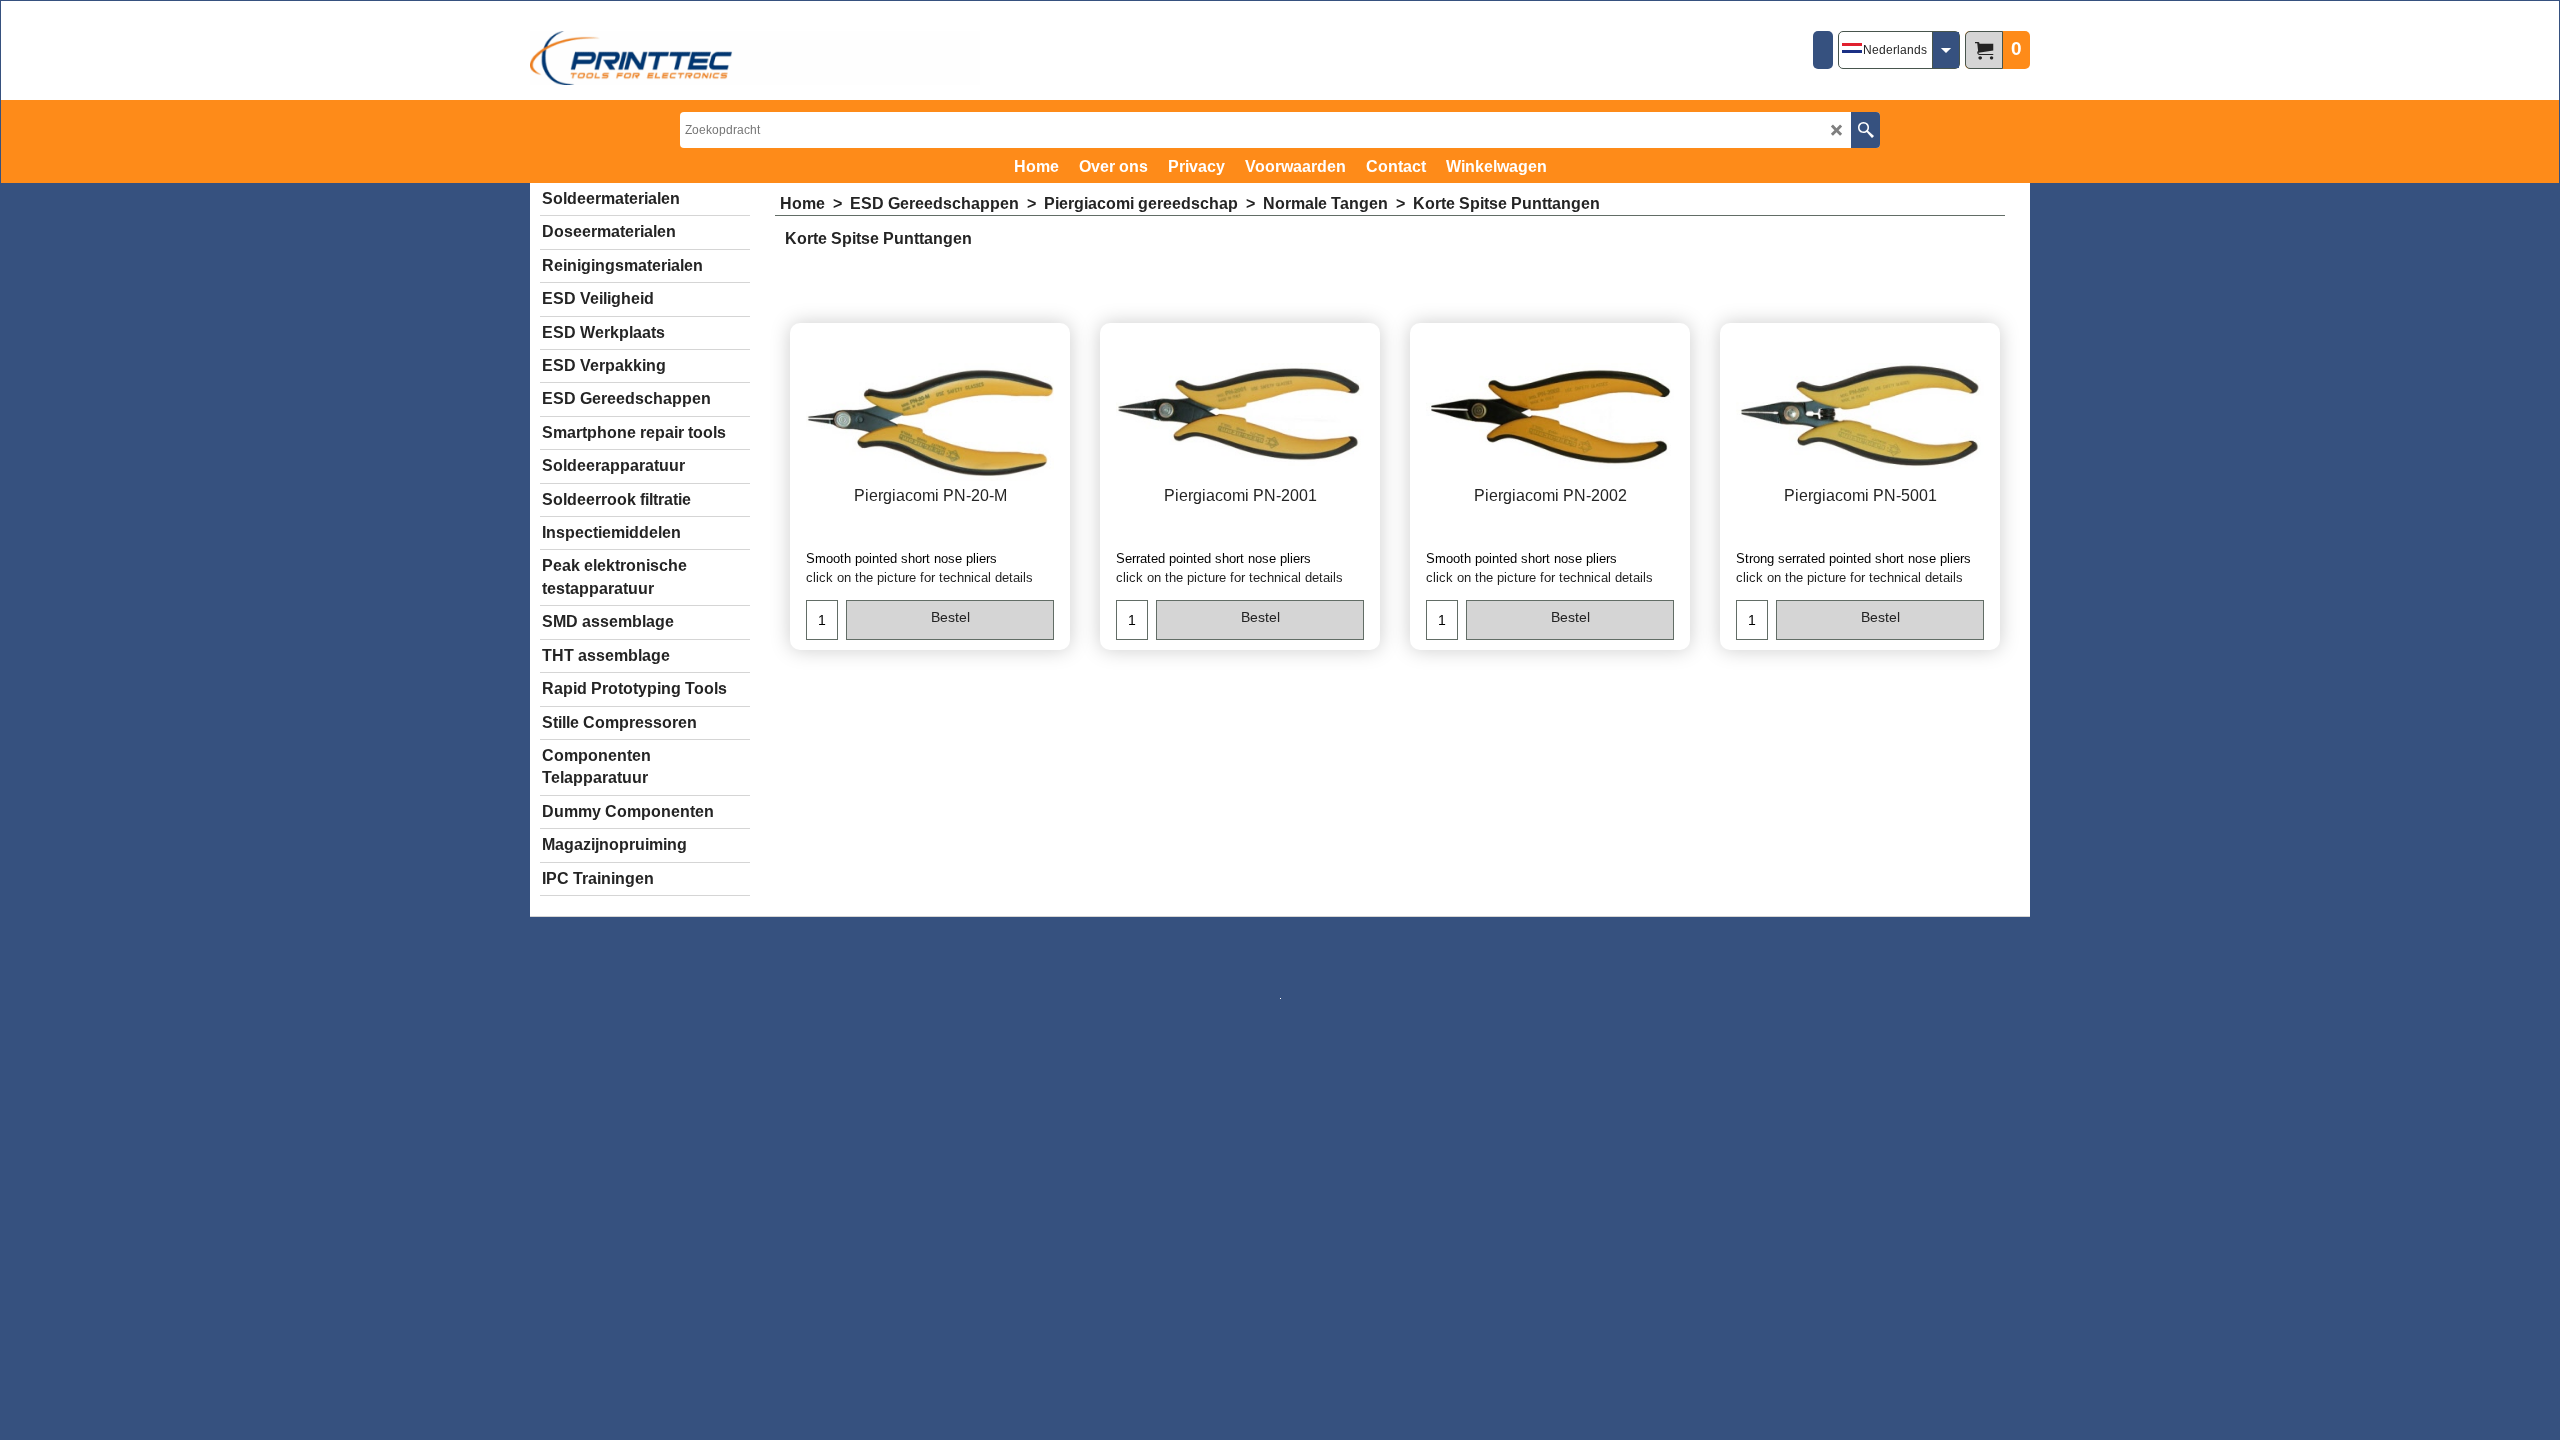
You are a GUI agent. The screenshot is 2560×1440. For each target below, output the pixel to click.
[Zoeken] (1865, 130)
